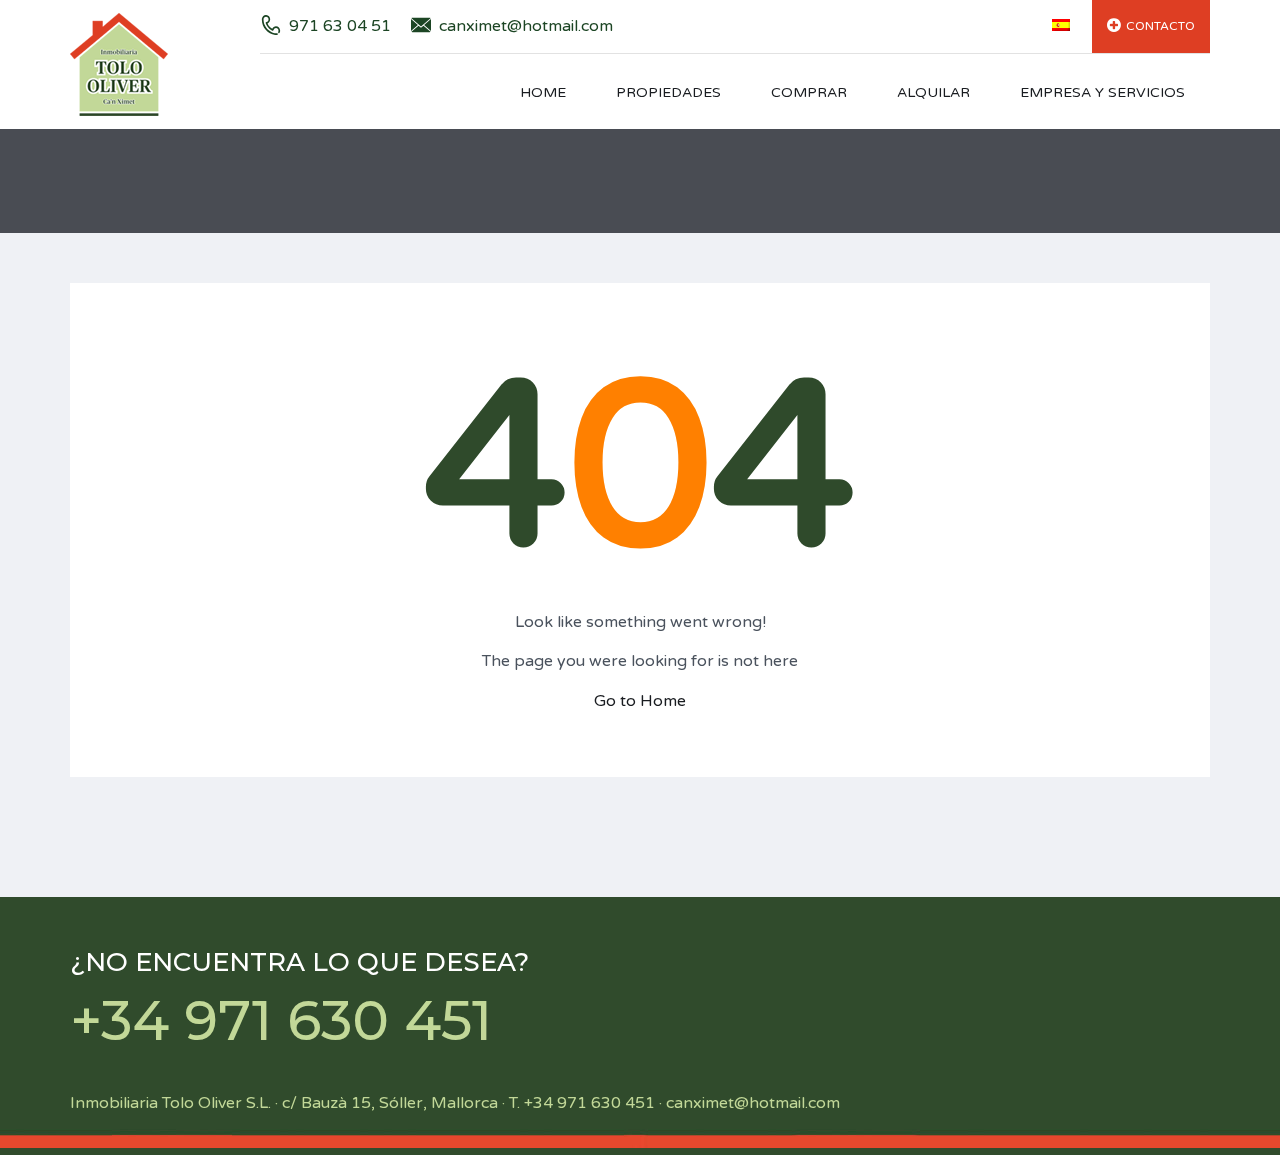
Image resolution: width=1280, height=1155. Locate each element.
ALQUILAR (933, 92)
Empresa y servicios (1102, 92)
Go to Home (640, 701)
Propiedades (668, 92)
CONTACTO (1160, 26)
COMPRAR (809, 92)
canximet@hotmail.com (526, 26)
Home (543, 92)
